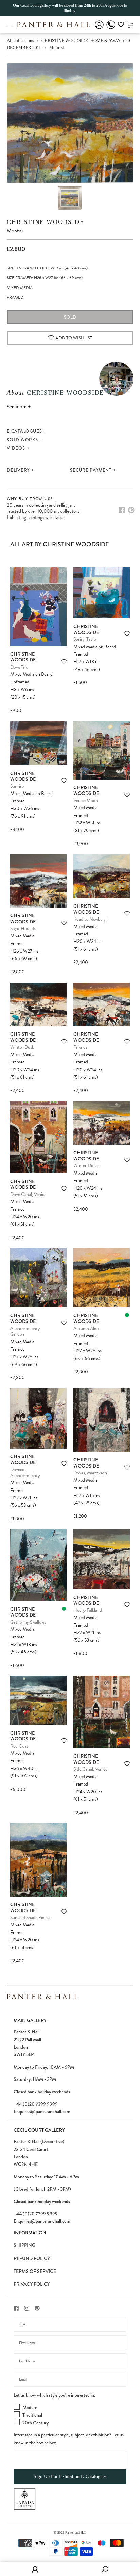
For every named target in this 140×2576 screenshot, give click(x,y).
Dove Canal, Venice (28, 1194)
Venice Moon (86, 800)
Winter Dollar (86, 1166)
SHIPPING (24, 2245)
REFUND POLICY (32, 2258)
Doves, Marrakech (90, 1473)
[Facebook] (122, 510)
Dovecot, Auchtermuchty (25, 1472)
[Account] (99, 29)
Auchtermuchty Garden (25, 1332)
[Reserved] (127, 1315)
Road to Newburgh (91, 919)
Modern (30, 2407)
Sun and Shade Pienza (30, 1917)
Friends (80, 1047)
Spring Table (85, 639)
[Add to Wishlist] (64, 662)
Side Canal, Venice (90, 1769)
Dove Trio (19, 667)
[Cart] (130, 25)
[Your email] (70, 2379)
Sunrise (17, 786)
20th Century (36, 2423)
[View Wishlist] (121, 26)
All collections (20, 40)
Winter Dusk (22, 1047)
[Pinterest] (131, 510)
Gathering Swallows (28, 1622)
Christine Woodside (45, 222)
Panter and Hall (76, 2532)
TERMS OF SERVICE (35, 2271)
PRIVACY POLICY (32, 2284)
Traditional (32, 2415)
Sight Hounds (23, 928)
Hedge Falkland (88, 1610)
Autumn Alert (86, 1328)
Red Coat (19, 1746)
